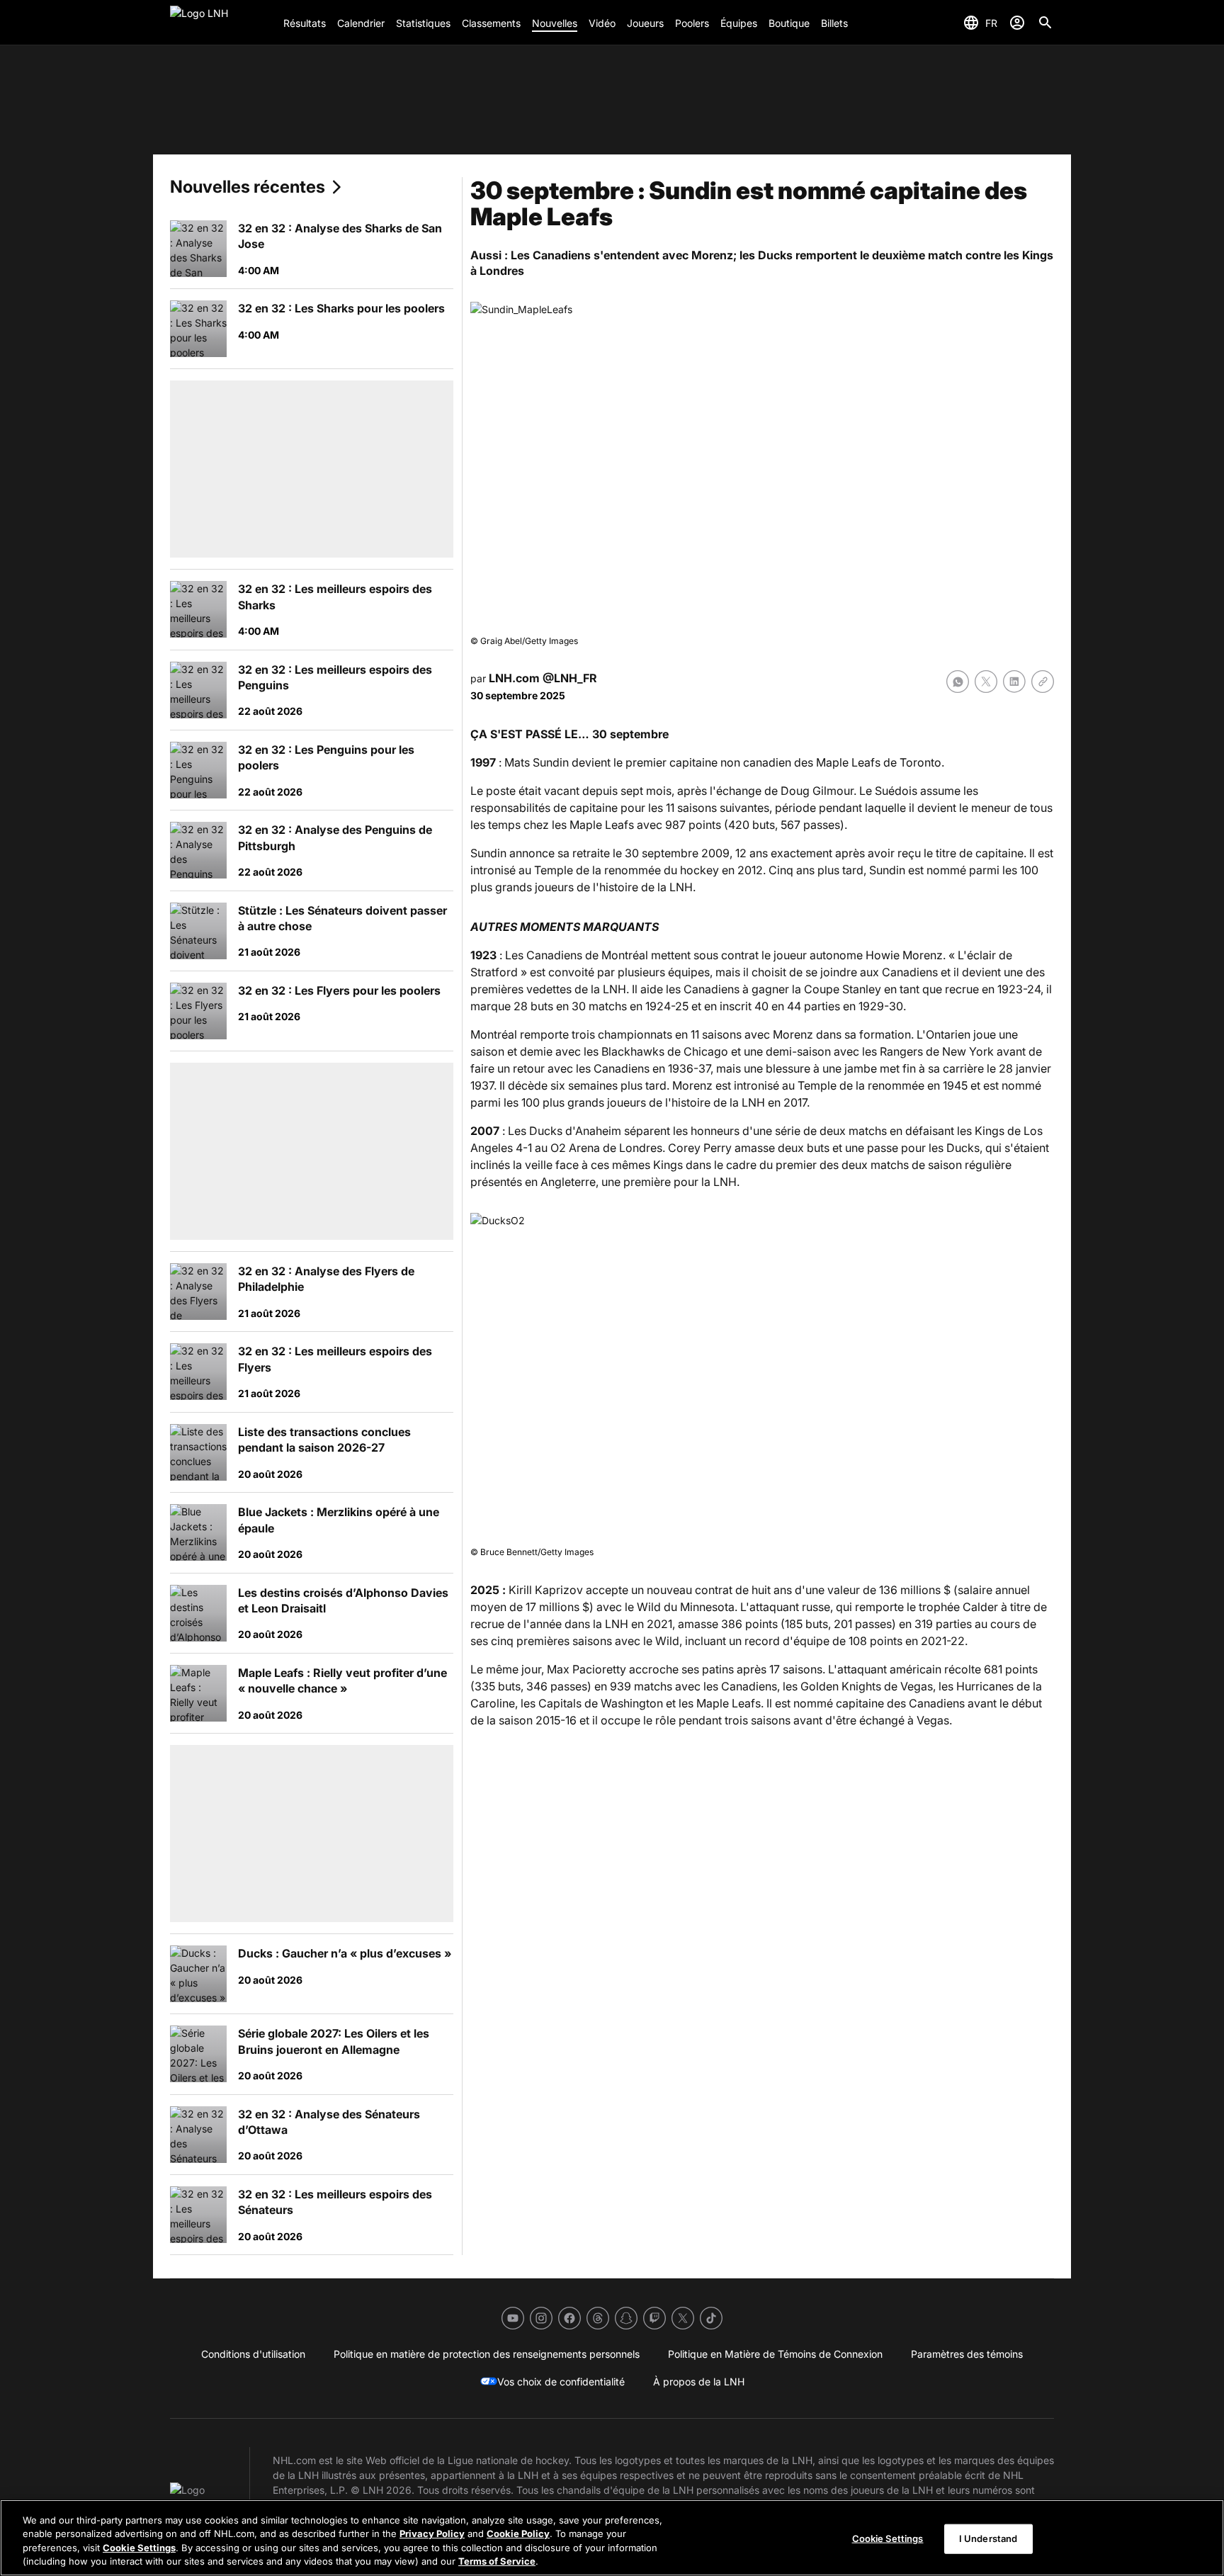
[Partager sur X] (986, 682)
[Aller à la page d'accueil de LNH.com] (221, 23)
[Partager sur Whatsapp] (958, 682)
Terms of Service (497, 2561)
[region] (612, 2538)
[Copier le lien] (1043, 682)
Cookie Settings (139, 2548)
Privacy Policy (432, 2533)
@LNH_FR (570, 678)
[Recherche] (1045, 23)
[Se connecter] (1017, 23)
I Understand (988, 2538)
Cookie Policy (518, 2533)
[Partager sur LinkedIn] (1014, 682)
